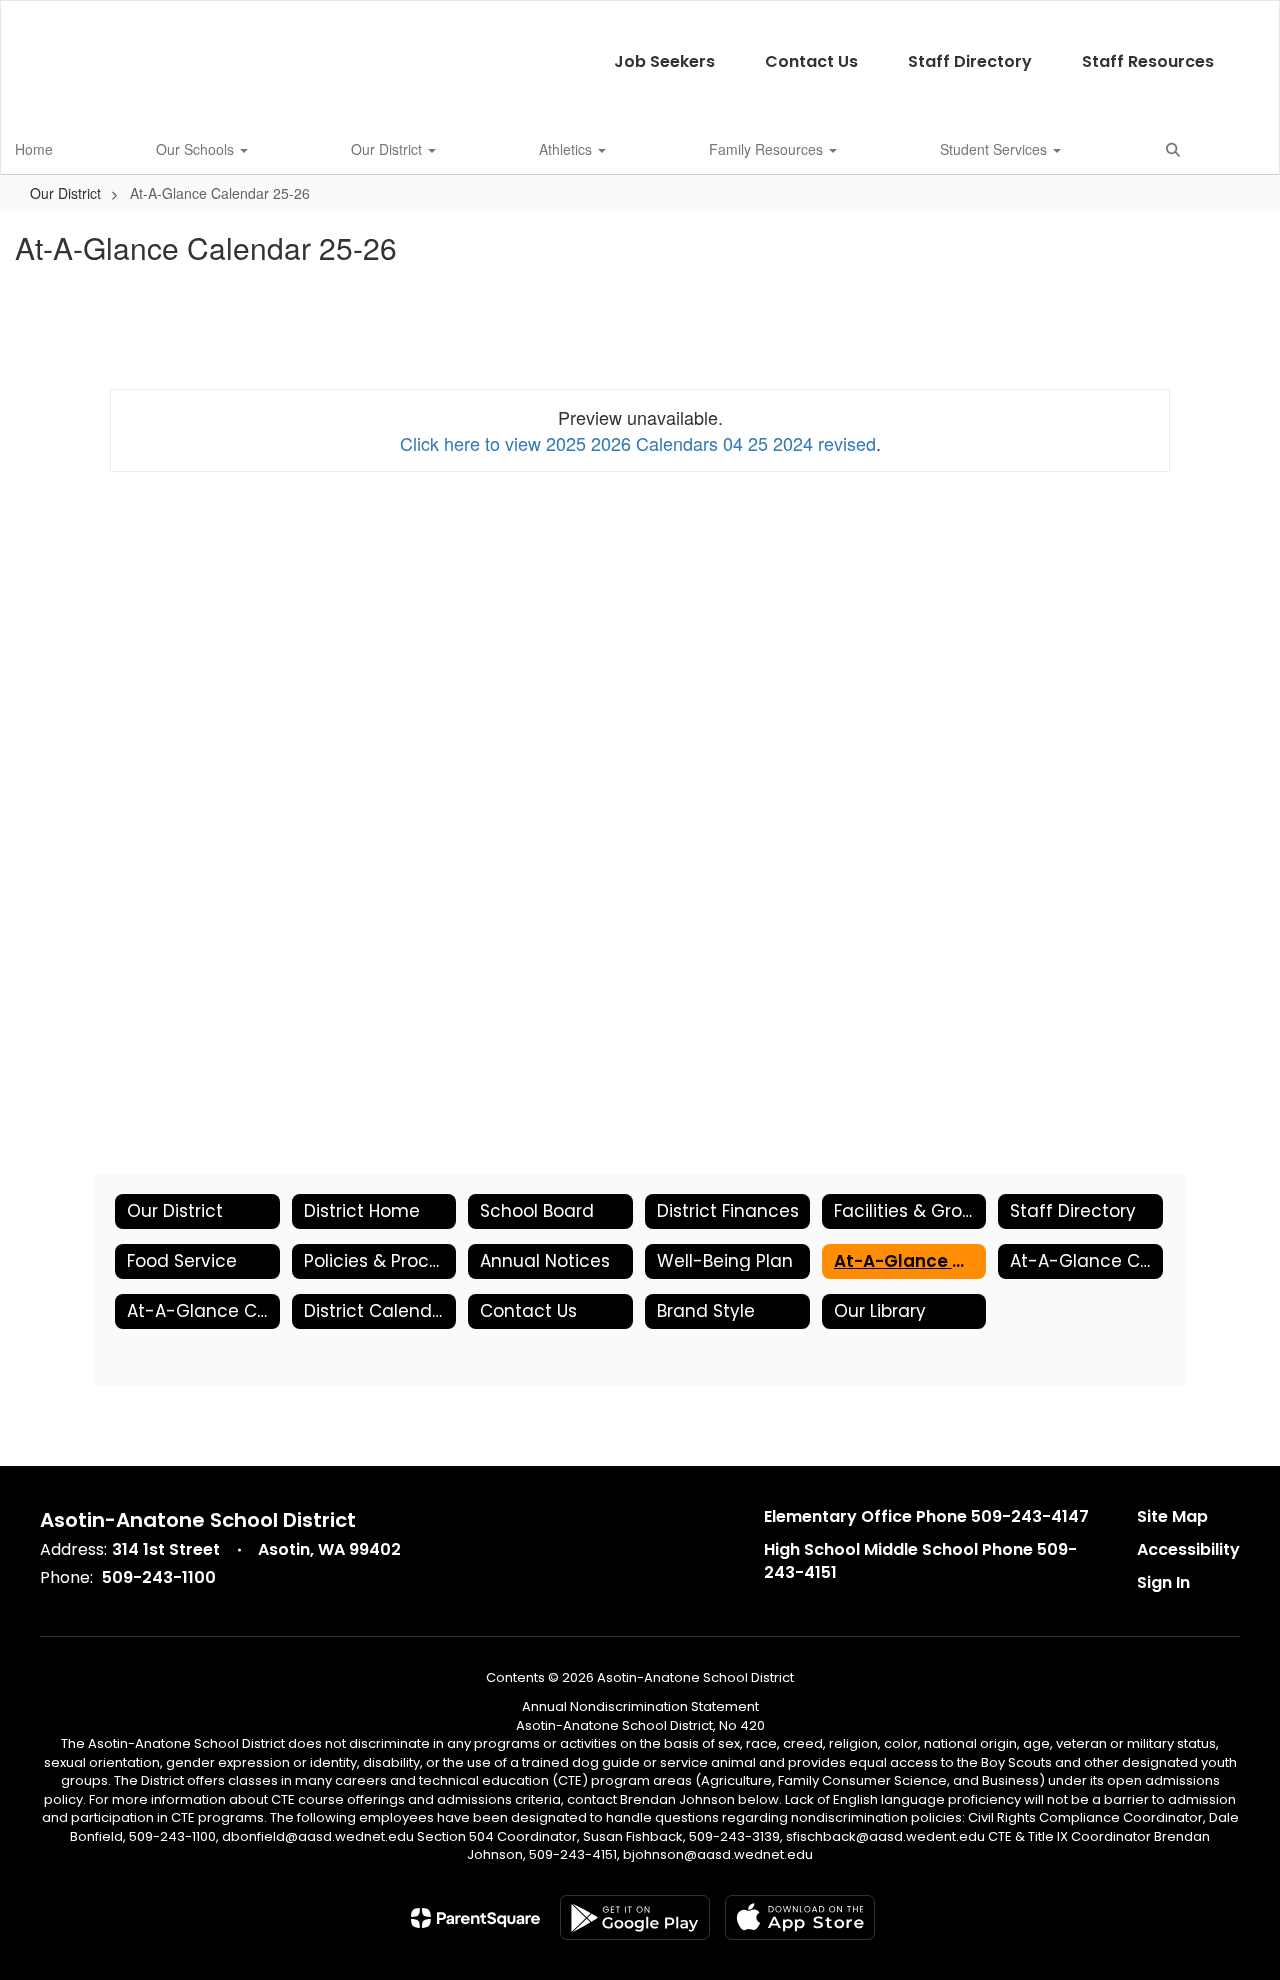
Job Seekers (664, 61)
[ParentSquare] (475, 1918)
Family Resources (768, 149)
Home (34, 149)
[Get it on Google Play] (635, 1917)
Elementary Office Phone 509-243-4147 (926, 1516)
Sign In (1163, 1582)
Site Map (1172, 1516)
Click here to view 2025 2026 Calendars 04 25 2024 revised (638, 443)
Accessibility (1188, 1549)
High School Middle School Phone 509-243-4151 (920, 1561)
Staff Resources (1148, 61)
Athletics (567, 149)
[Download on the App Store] (800, 1917)
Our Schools (197, 149)
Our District (388, 149)
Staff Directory (970, 61)
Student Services (995, 149)
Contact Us (811, 61)
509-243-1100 (159, 1577)
